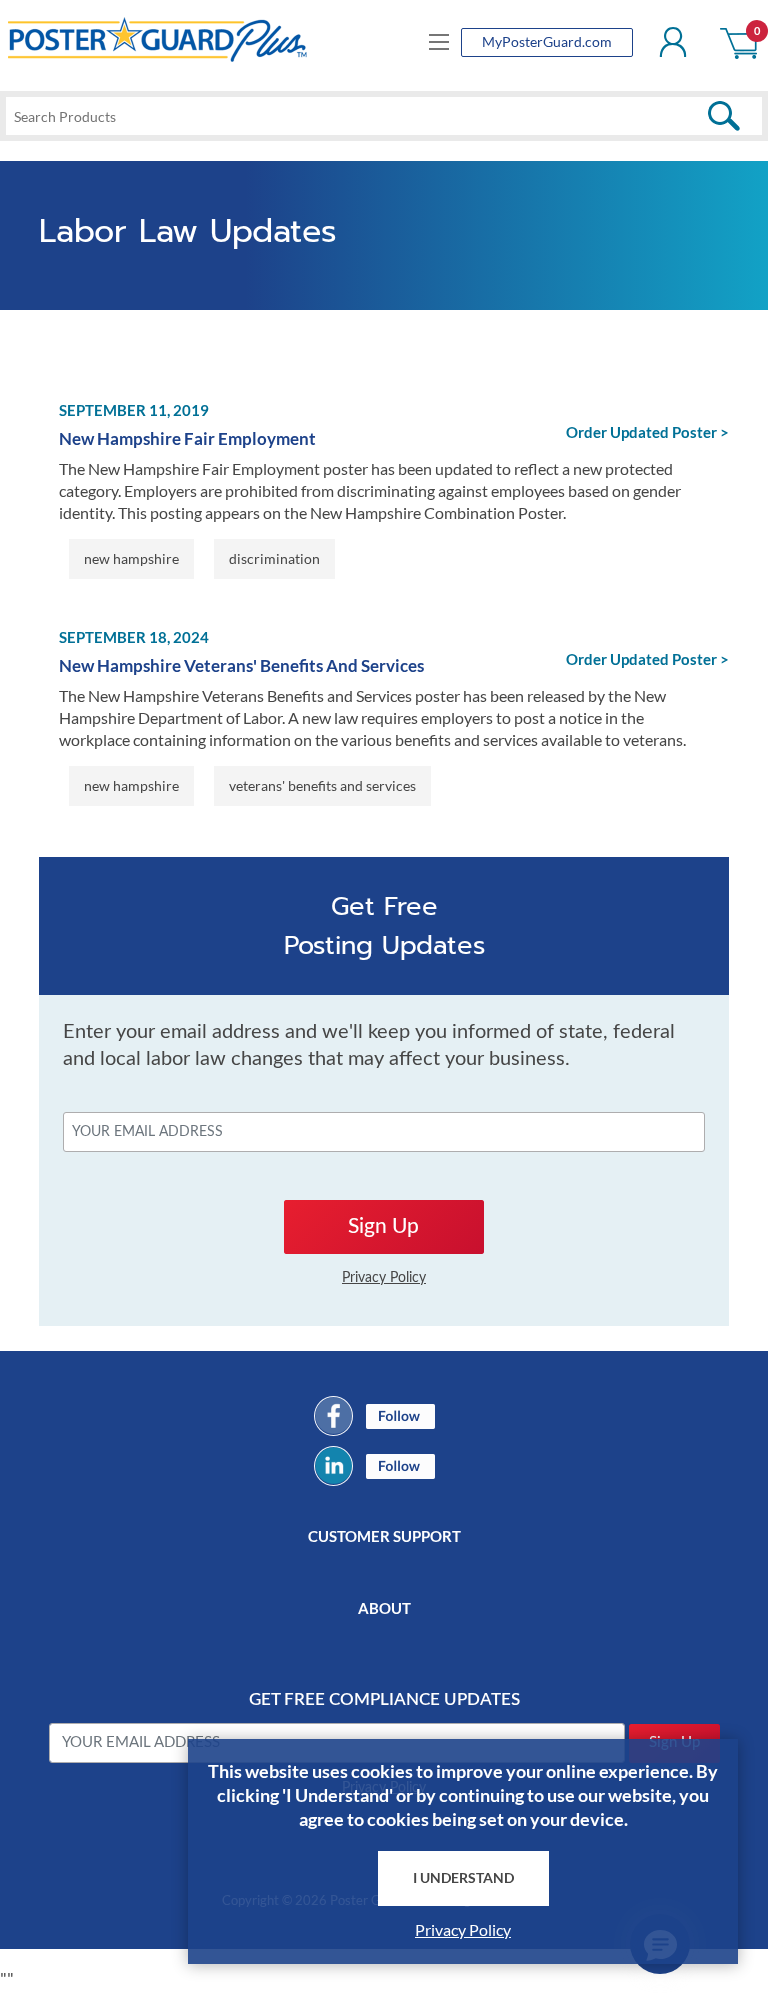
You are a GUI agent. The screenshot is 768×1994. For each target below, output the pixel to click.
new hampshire (131, 558)
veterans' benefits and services (322, 785)
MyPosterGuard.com (547, 41)
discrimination (274, 558)
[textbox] (384, 116)
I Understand (463, 1877)
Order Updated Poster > (647, 432)
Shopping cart (740, 42)
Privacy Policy (463, 1929)
